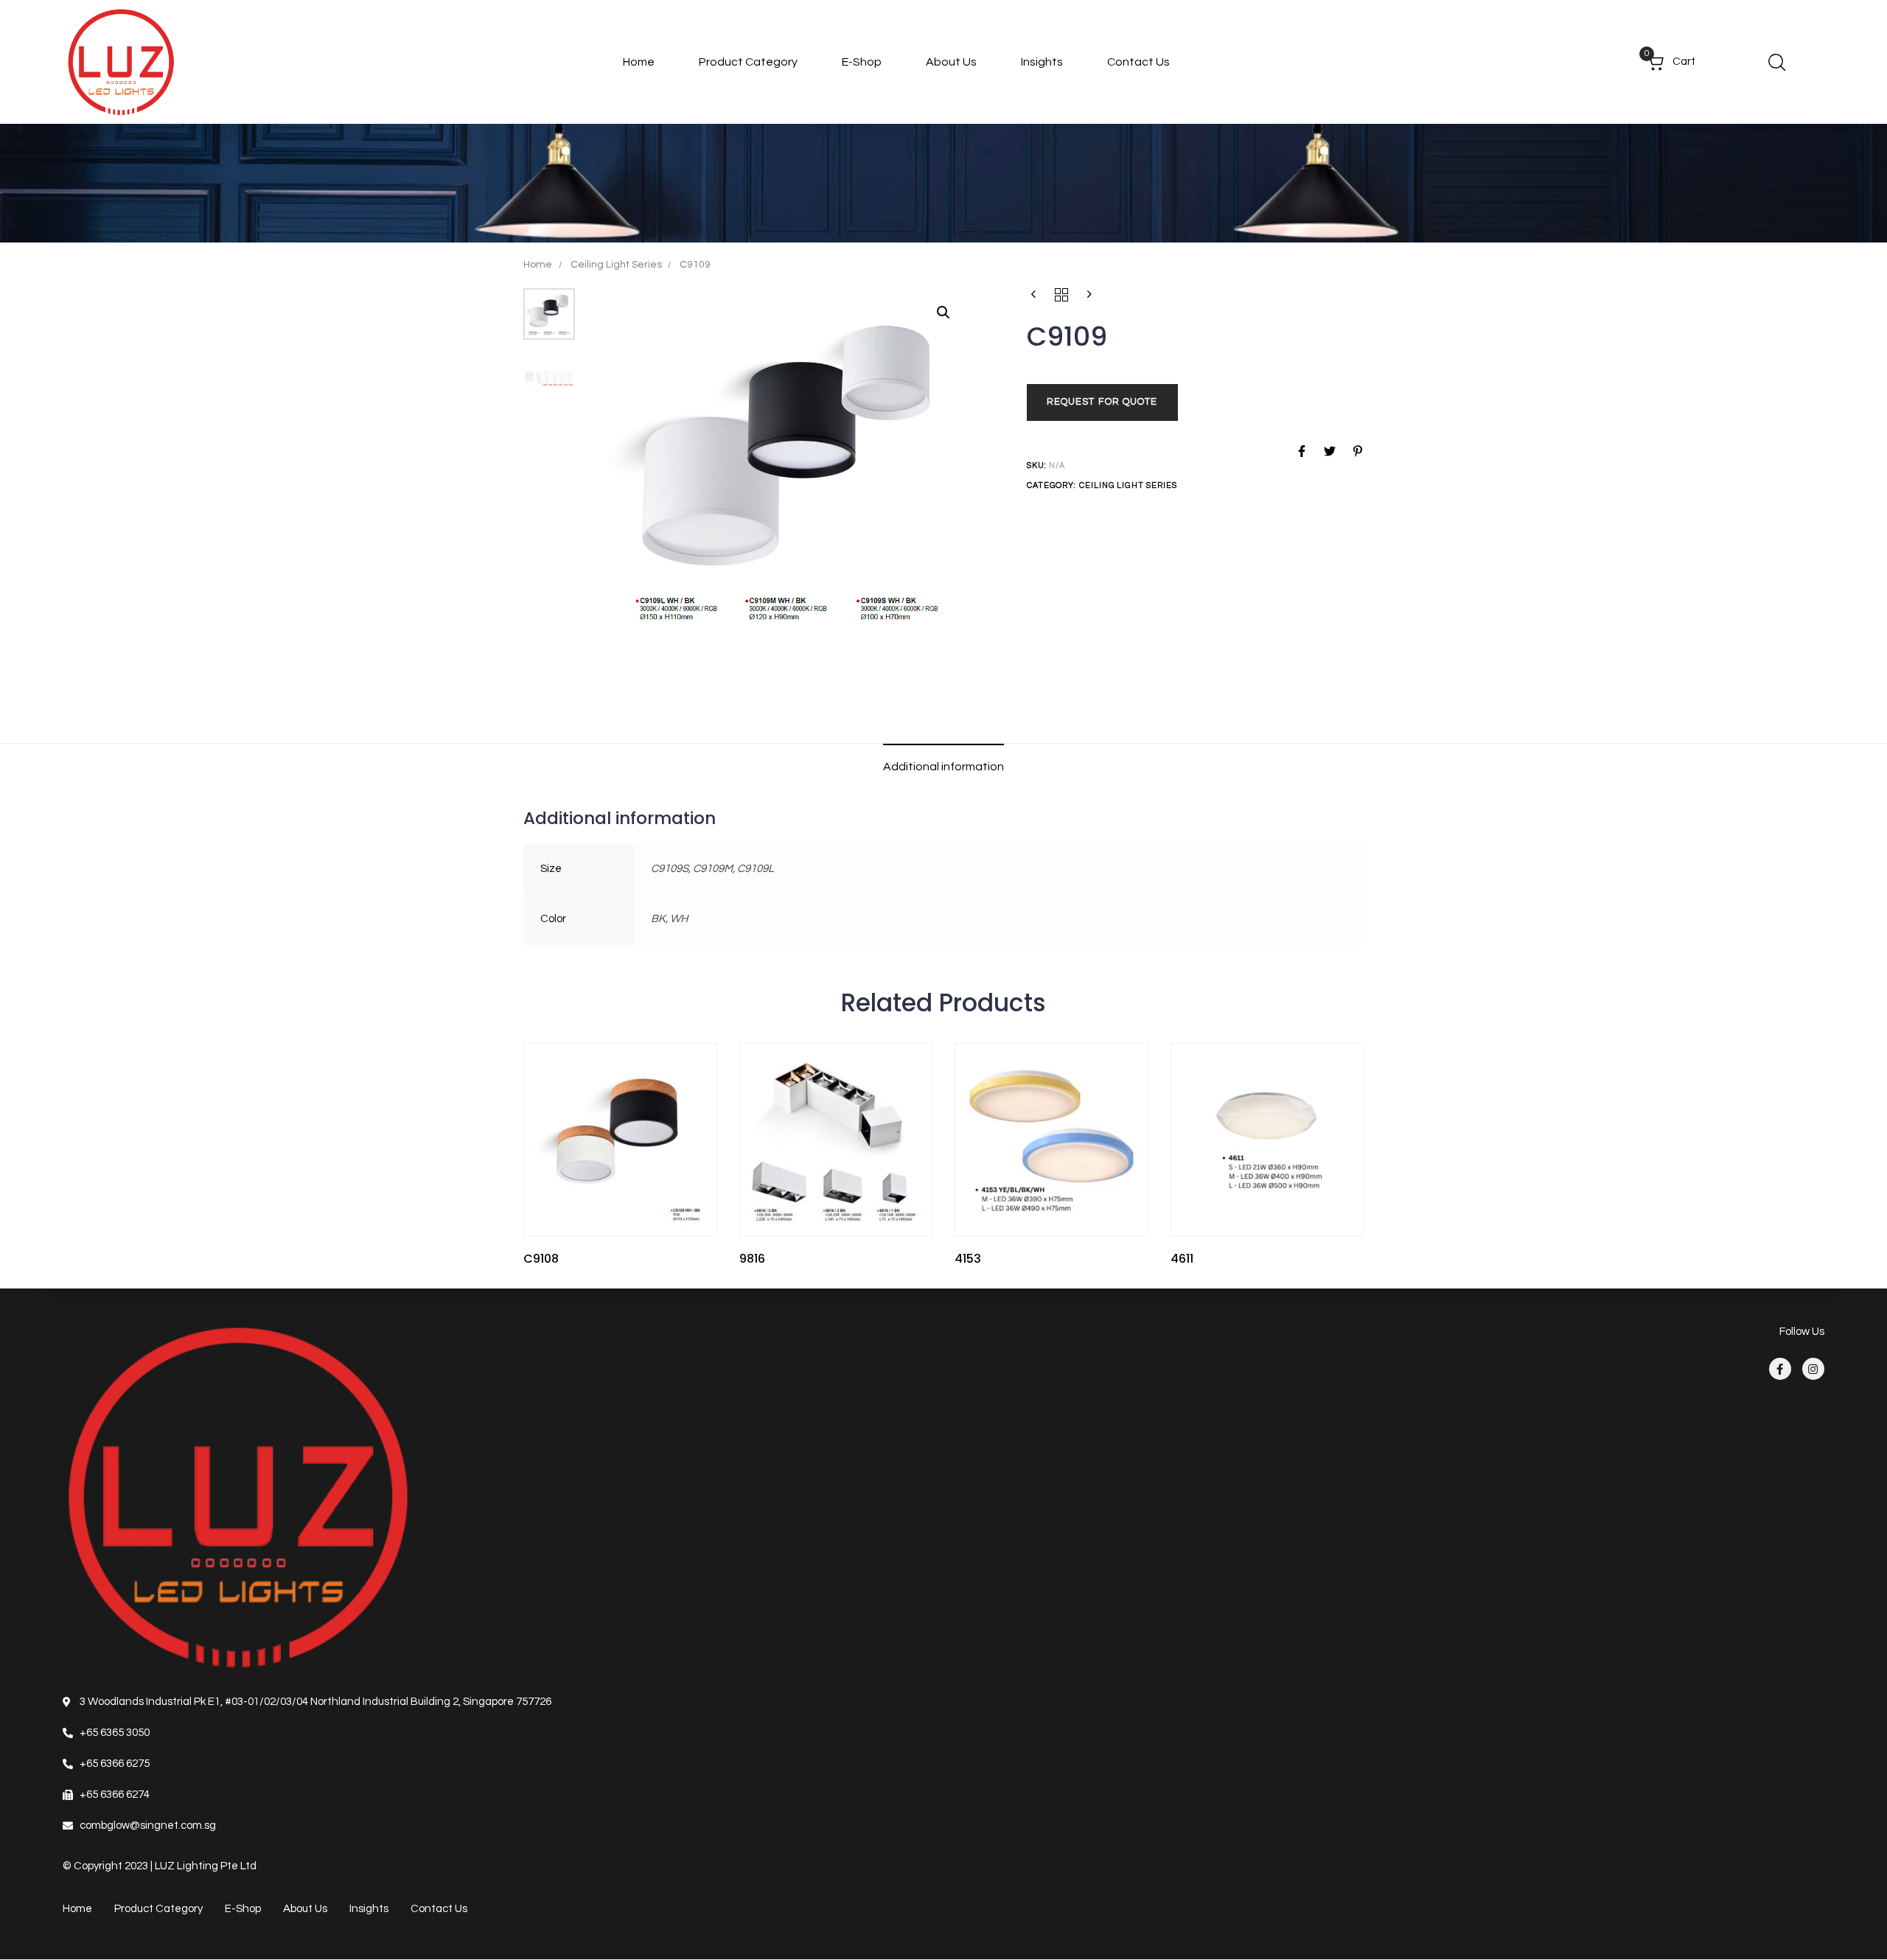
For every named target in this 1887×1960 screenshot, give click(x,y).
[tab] (943, 767)
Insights (1042, 62)
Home (639, 62)
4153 (968, 1259)
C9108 (541, 1259)
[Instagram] (1813, 1370)
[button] (1776, 62)
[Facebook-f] (1780, 1370)
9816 (752, 1259)
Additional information (943, 767)
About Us (951, 62)
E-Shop (862, 62)
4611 (1182, 1259)
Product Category (748, 62)
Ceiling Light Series (616, 265)
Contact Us (1138, 62)
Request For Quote (1102, 402)
